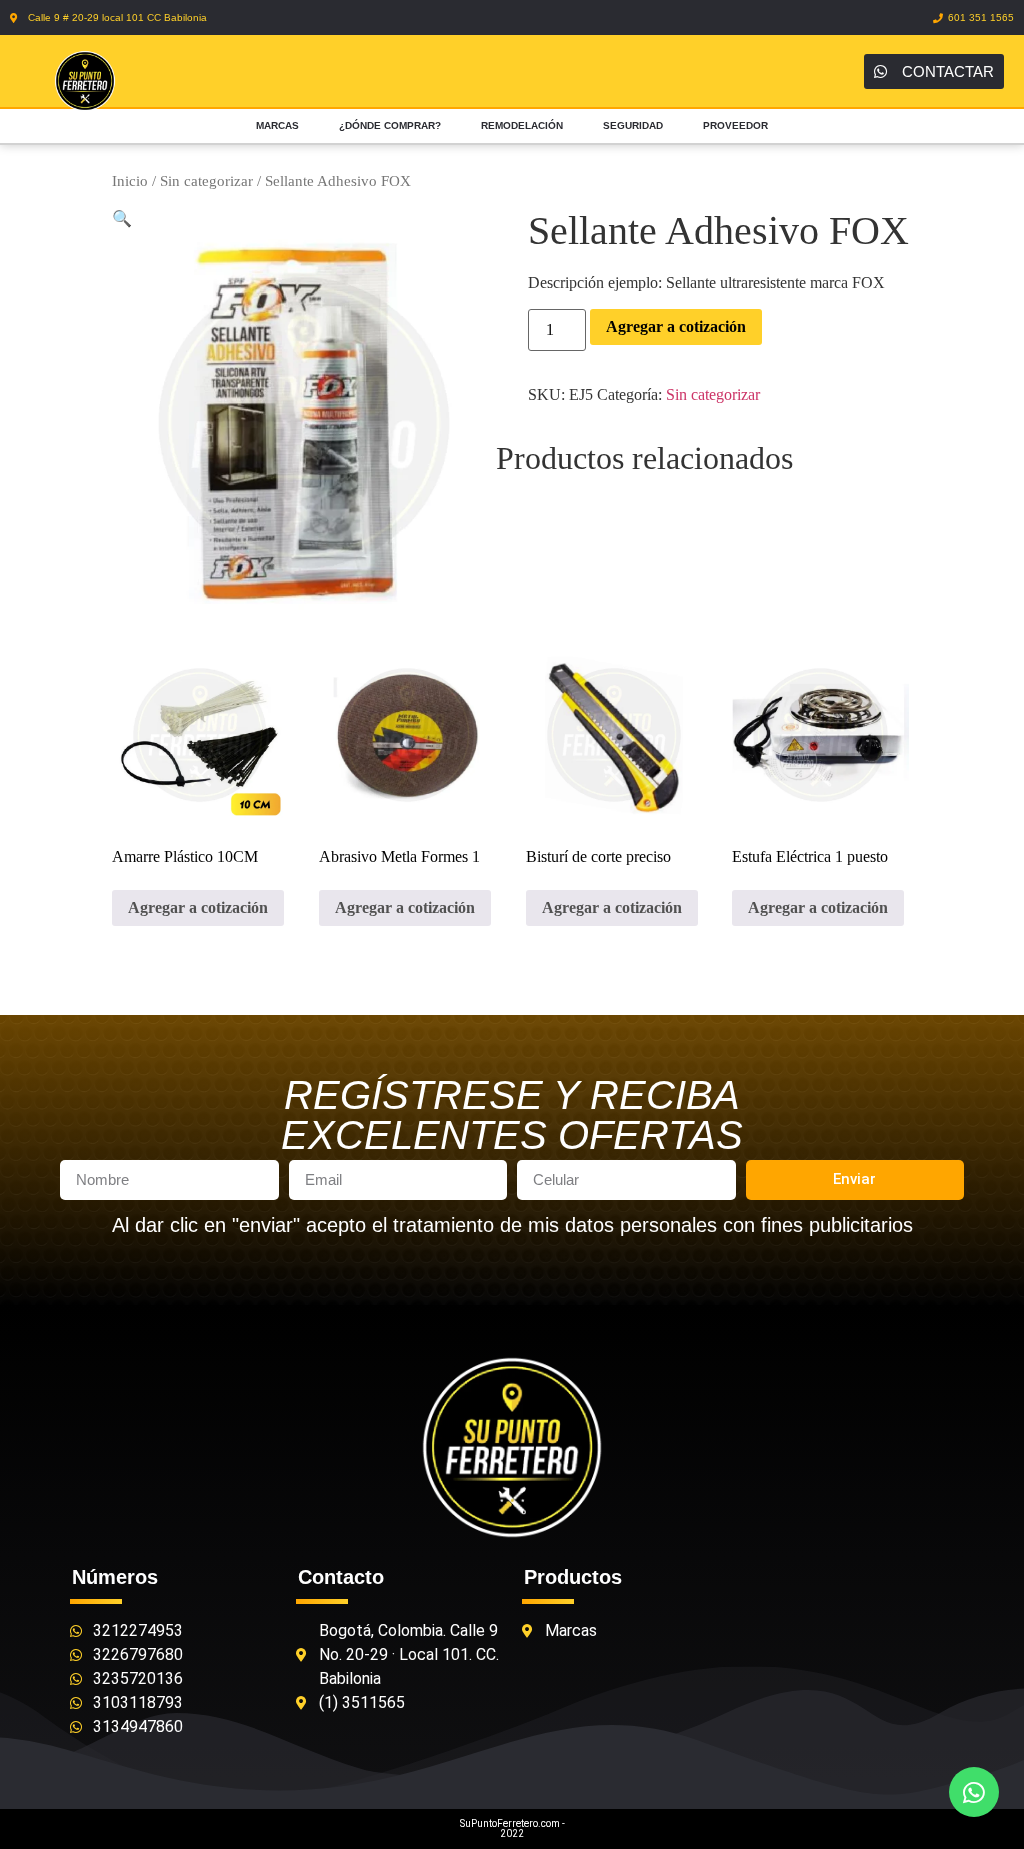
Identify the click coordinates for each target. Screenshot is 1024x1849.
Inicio (130, 181)
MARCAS (277, 125)
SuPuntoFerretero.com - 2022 (512, 1828)
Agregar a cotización (676, 326)
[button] (122, 218)
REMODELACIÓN (522, 125)
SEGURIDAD (633, 125)
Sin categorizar (206, 181)
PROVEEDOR (735, 125)
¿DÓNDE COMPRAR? (390, 125)
